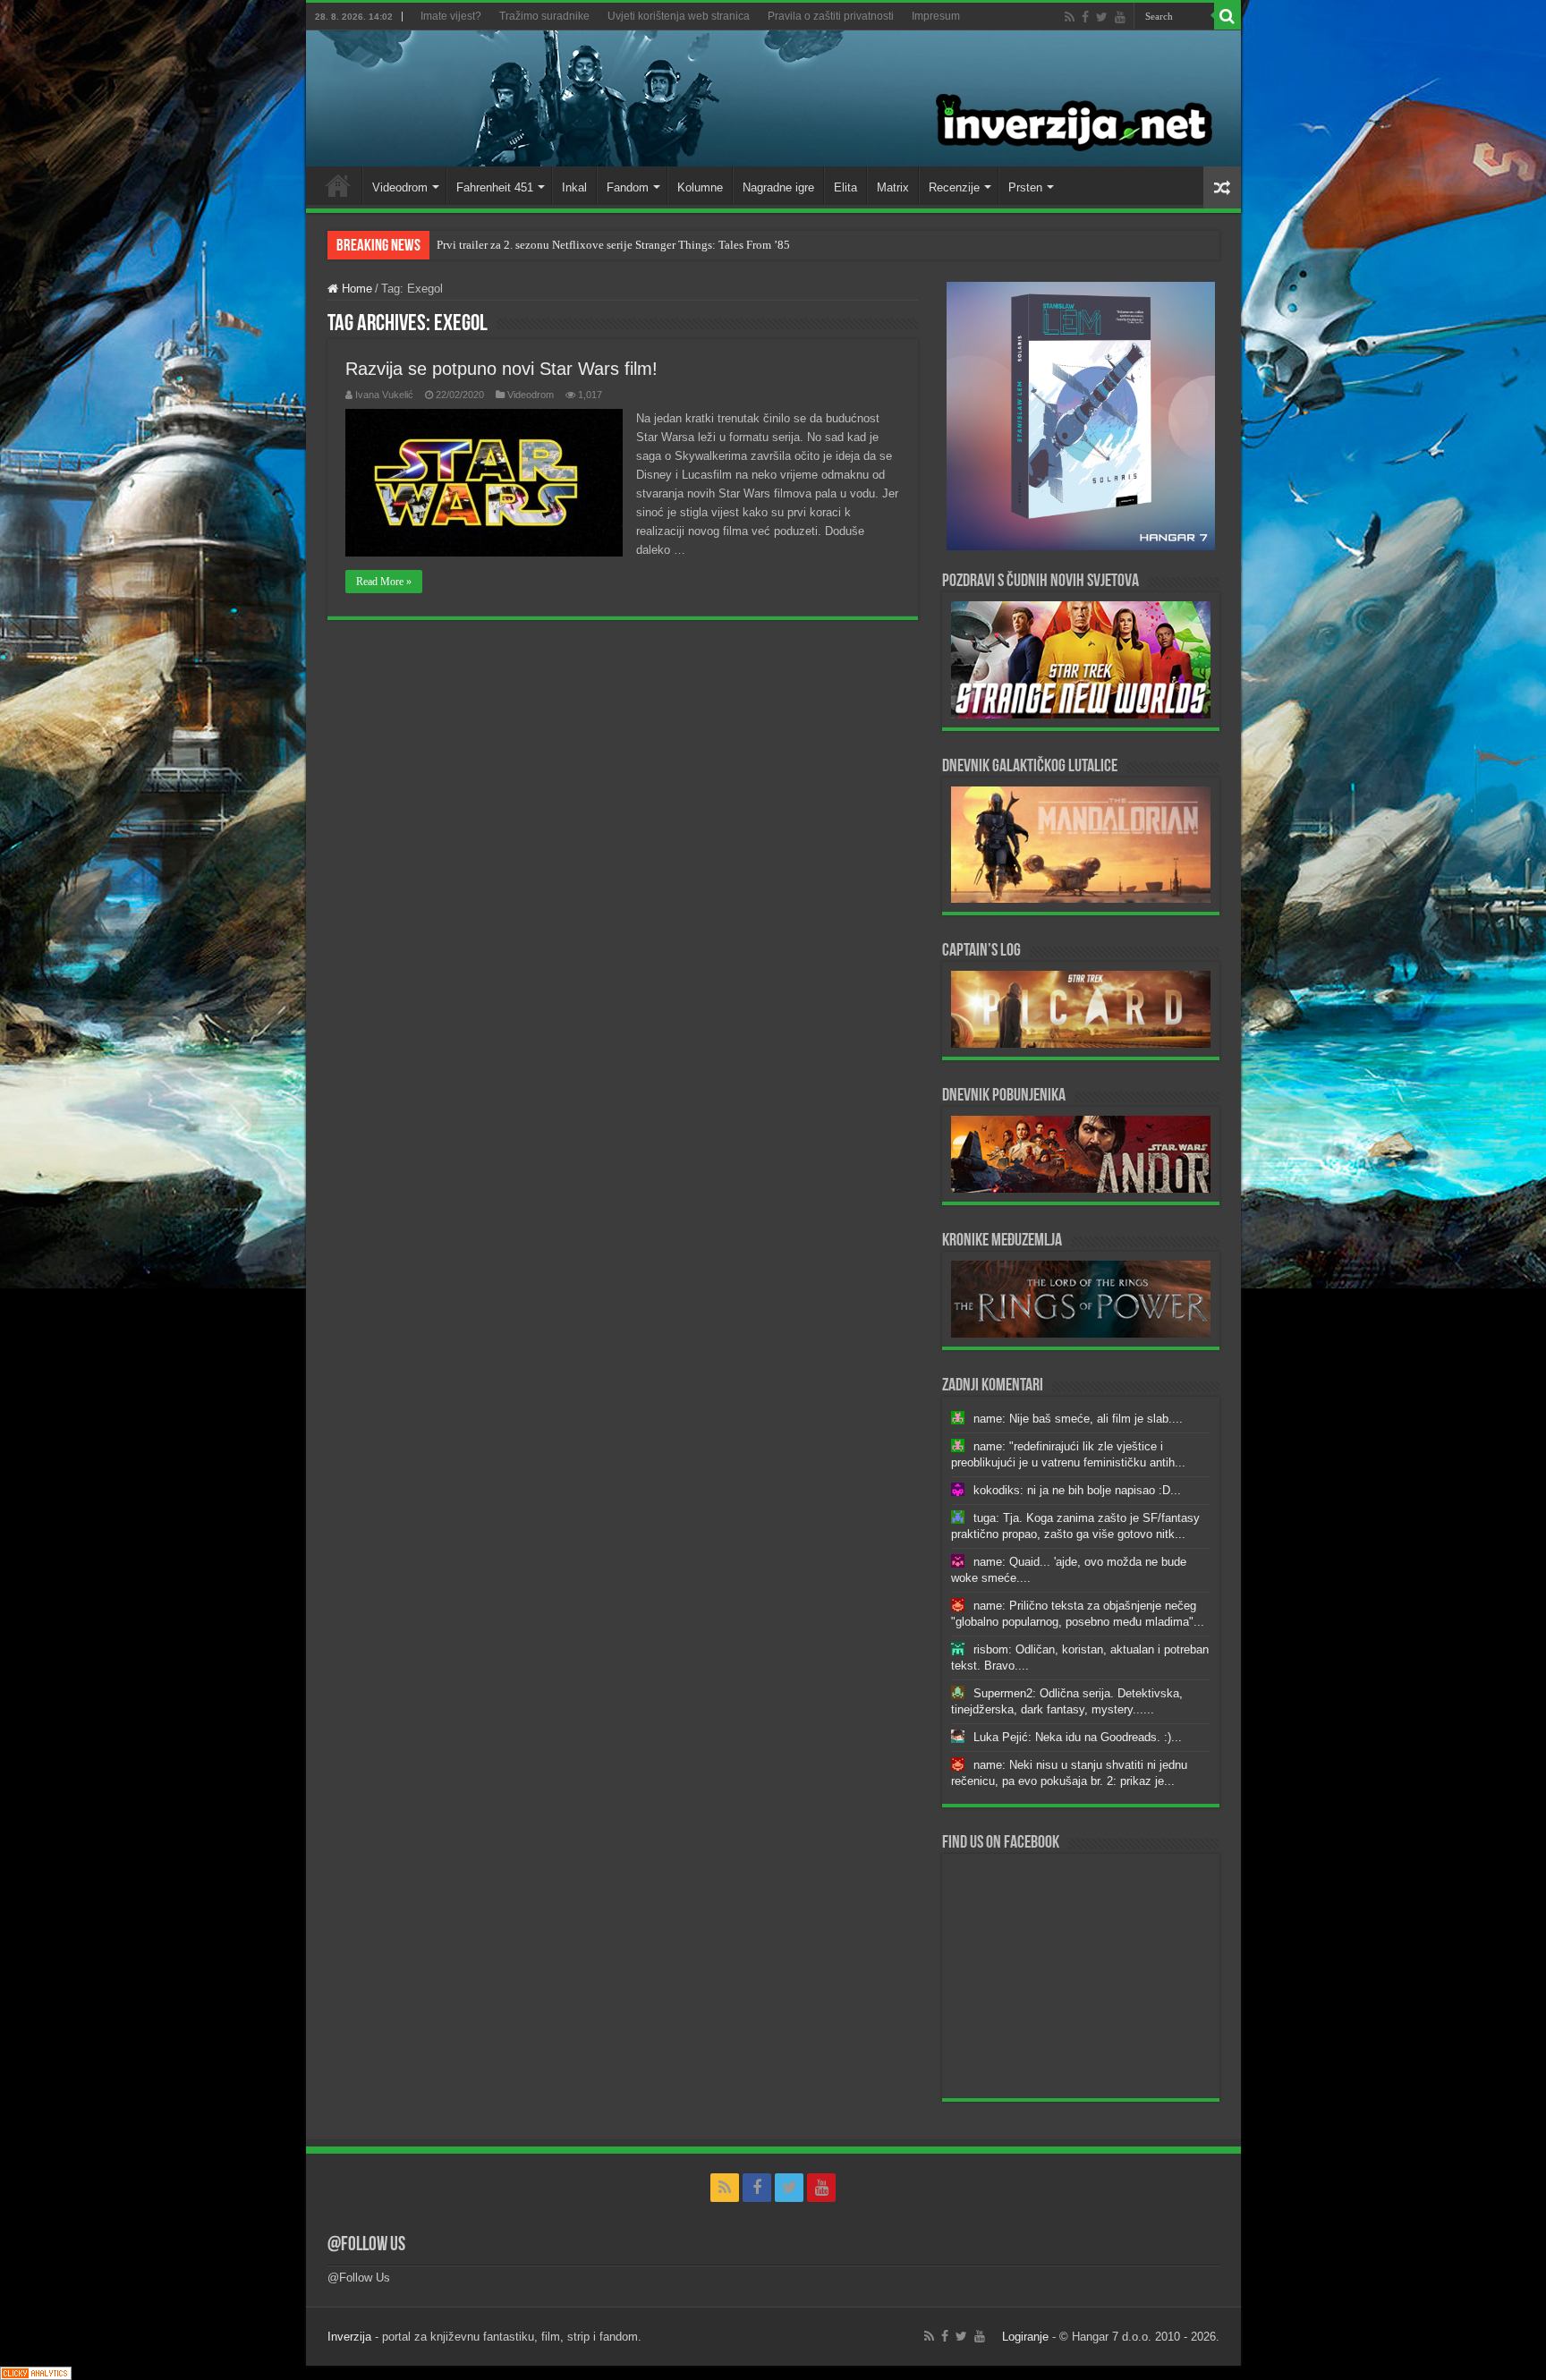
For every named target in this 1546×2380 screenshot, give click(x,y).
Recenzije (954, 187)
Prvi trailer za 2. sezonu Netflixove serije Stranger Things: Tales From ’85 (613, 245)
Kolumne (700, 187)
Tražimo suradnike (544, 16)
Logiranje (1025, 2337)
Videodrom (400, 187)
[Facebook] (1085, 17)
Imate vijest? (451, 16)
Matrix (893, 187)
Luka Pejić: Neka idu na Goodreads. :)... (1078, 1737)
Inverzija (349, 2337)
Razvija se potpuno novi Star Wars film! (501, 369)
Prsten (1025, 187)
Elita (845, 187)
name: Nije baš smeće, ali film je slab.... (1078, 1419)
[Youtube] (1120, 17)
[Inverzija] (773, 98)
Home (338, 185)
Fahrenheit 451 (495, 187)
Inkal (574, 187)
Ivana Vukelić (384, 395)
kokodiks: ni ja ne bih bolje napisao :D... (1077, 1490)
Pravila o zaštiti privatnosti (831, 16)
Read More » (384, 582)
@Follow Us (366, 2245)
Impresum (936, 16)
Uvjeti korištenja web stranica (679, 16)
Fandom (628, 187)
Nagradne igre (778, 187)
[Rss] (1070, 17)
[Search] (1227, 16)
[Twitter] (1102, 17)
